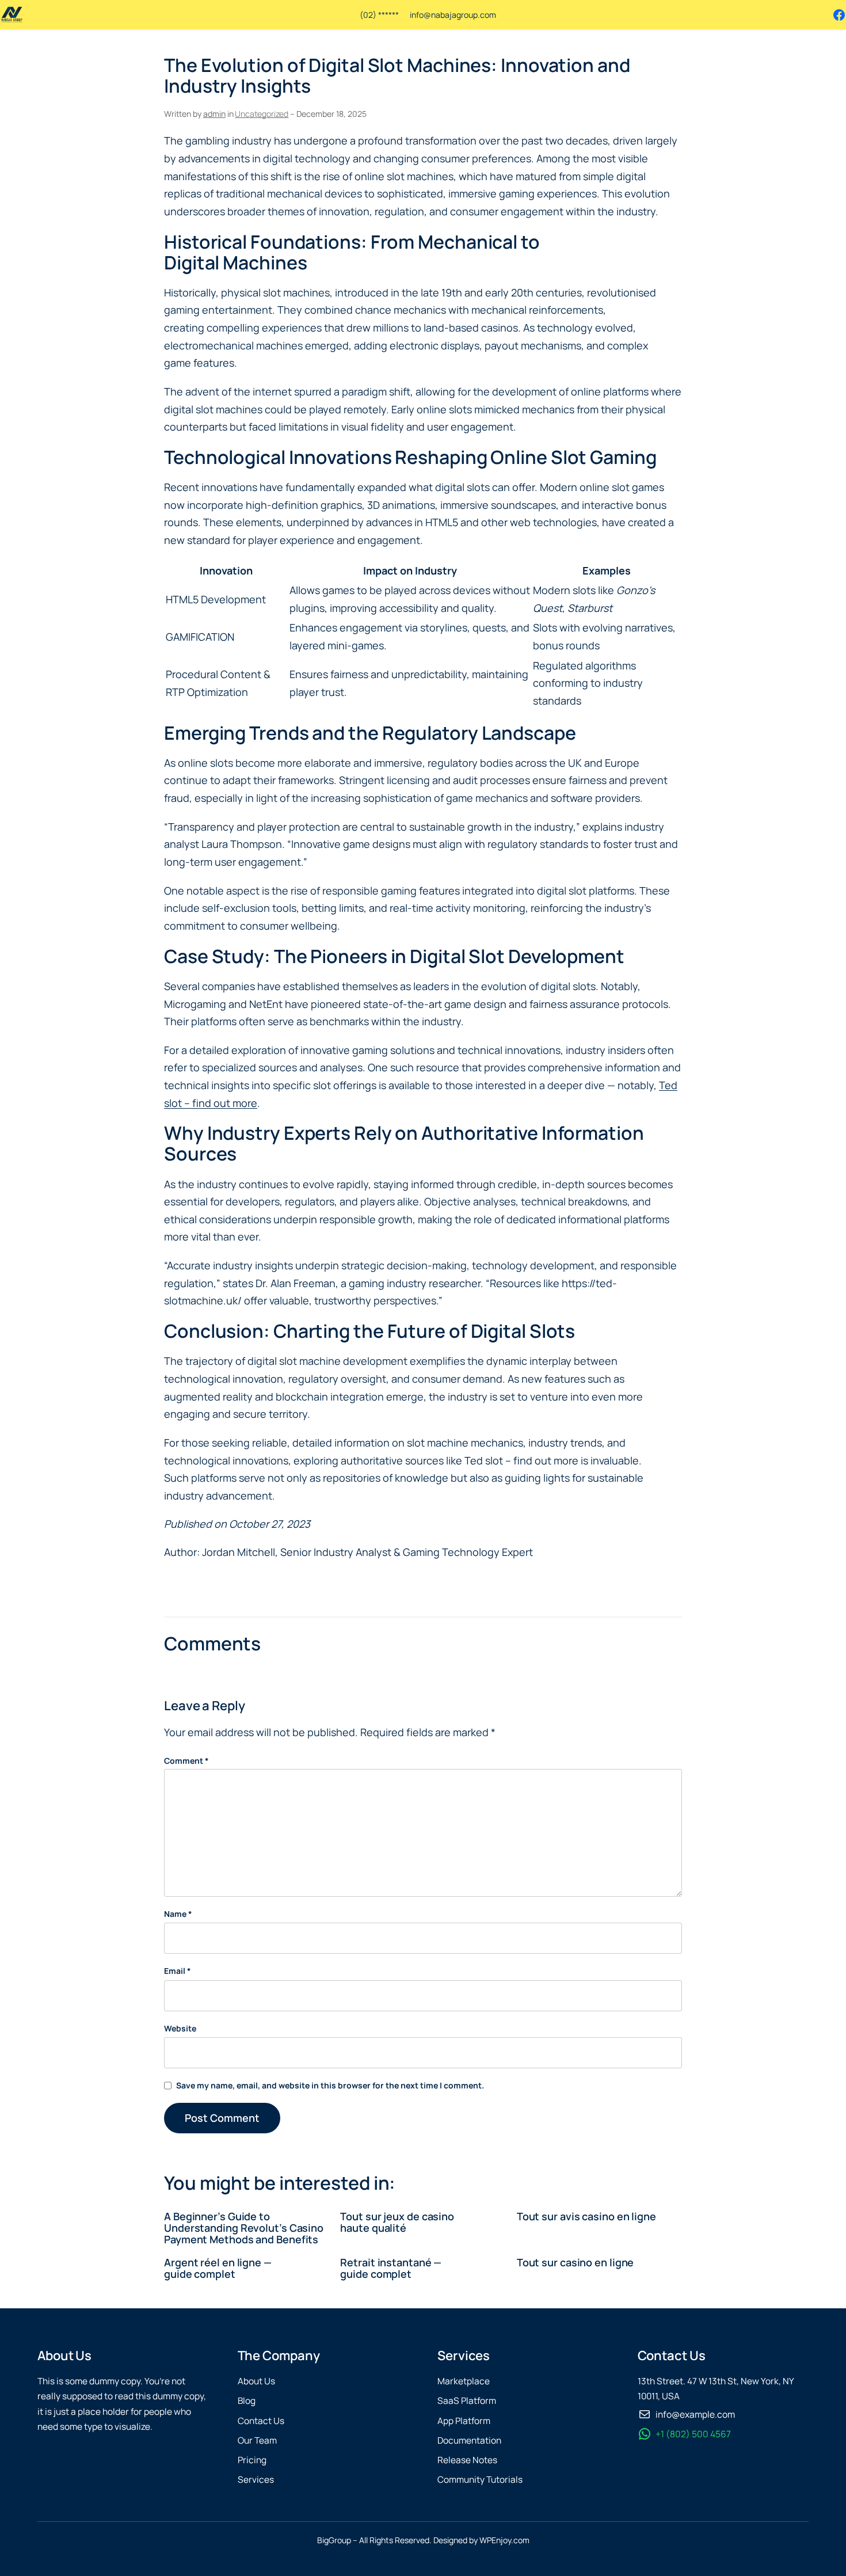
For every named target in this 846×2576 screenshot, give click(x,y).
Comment (186, 1761)
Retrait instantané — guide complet (391, 2268)
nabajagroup (454, 15)
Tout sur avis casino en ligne (586, 2216)
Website (180, 2028)
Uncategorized (262, 114)
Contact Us (261, 2421)
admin (214, 114)
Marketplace (464, 2381)
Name (178, 1914)
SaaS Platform (467, 2401)
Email (178, 1971)
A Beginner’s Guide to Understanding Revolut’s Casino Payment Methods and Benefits (244, 2228)
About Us (256, 2381)
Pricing (252, 2460)
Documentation (469, 2440)
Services (256, 2480)
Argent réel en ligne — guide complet (218, 2268)
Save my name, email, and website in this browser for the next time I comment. (330, 2085)
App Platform (464, 2421)
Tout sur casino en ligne (576, 2262)
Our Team (257, 2440)
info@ (420, 15)
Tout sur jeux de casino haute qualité (397, 2222)
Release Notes (467, 2460)
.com (487, 15)
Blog (247, 2401)
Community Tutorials (480, 2480)
